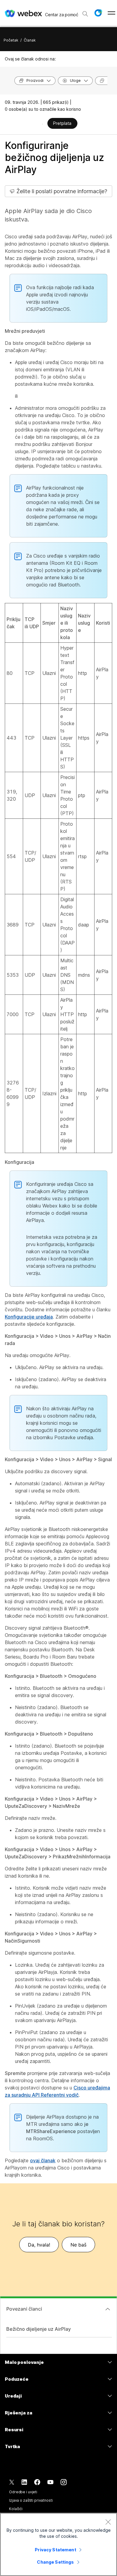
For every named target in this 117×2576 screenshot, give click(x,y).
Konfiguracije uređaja (29, 1317)
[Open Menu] (111, 13)
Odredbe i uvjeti (23, 2492)
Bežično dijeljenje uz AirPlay (39, 2329)
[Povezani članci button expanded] (108, 2309)
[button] (98, 13)
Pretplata (62, 123)
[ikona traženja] (85, 14)
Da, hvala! (39, 2245)
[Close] (108, 2522)
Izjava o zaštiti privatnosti (31, 2500)
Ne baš (78, 2245)
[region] (58, 2544)
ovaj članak (43, 2160)
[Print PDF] (42, 124)
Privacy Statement (55, 2550)
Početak (11, 40)
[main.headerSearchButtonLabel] (85, 12)
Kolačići (16, 2509)
